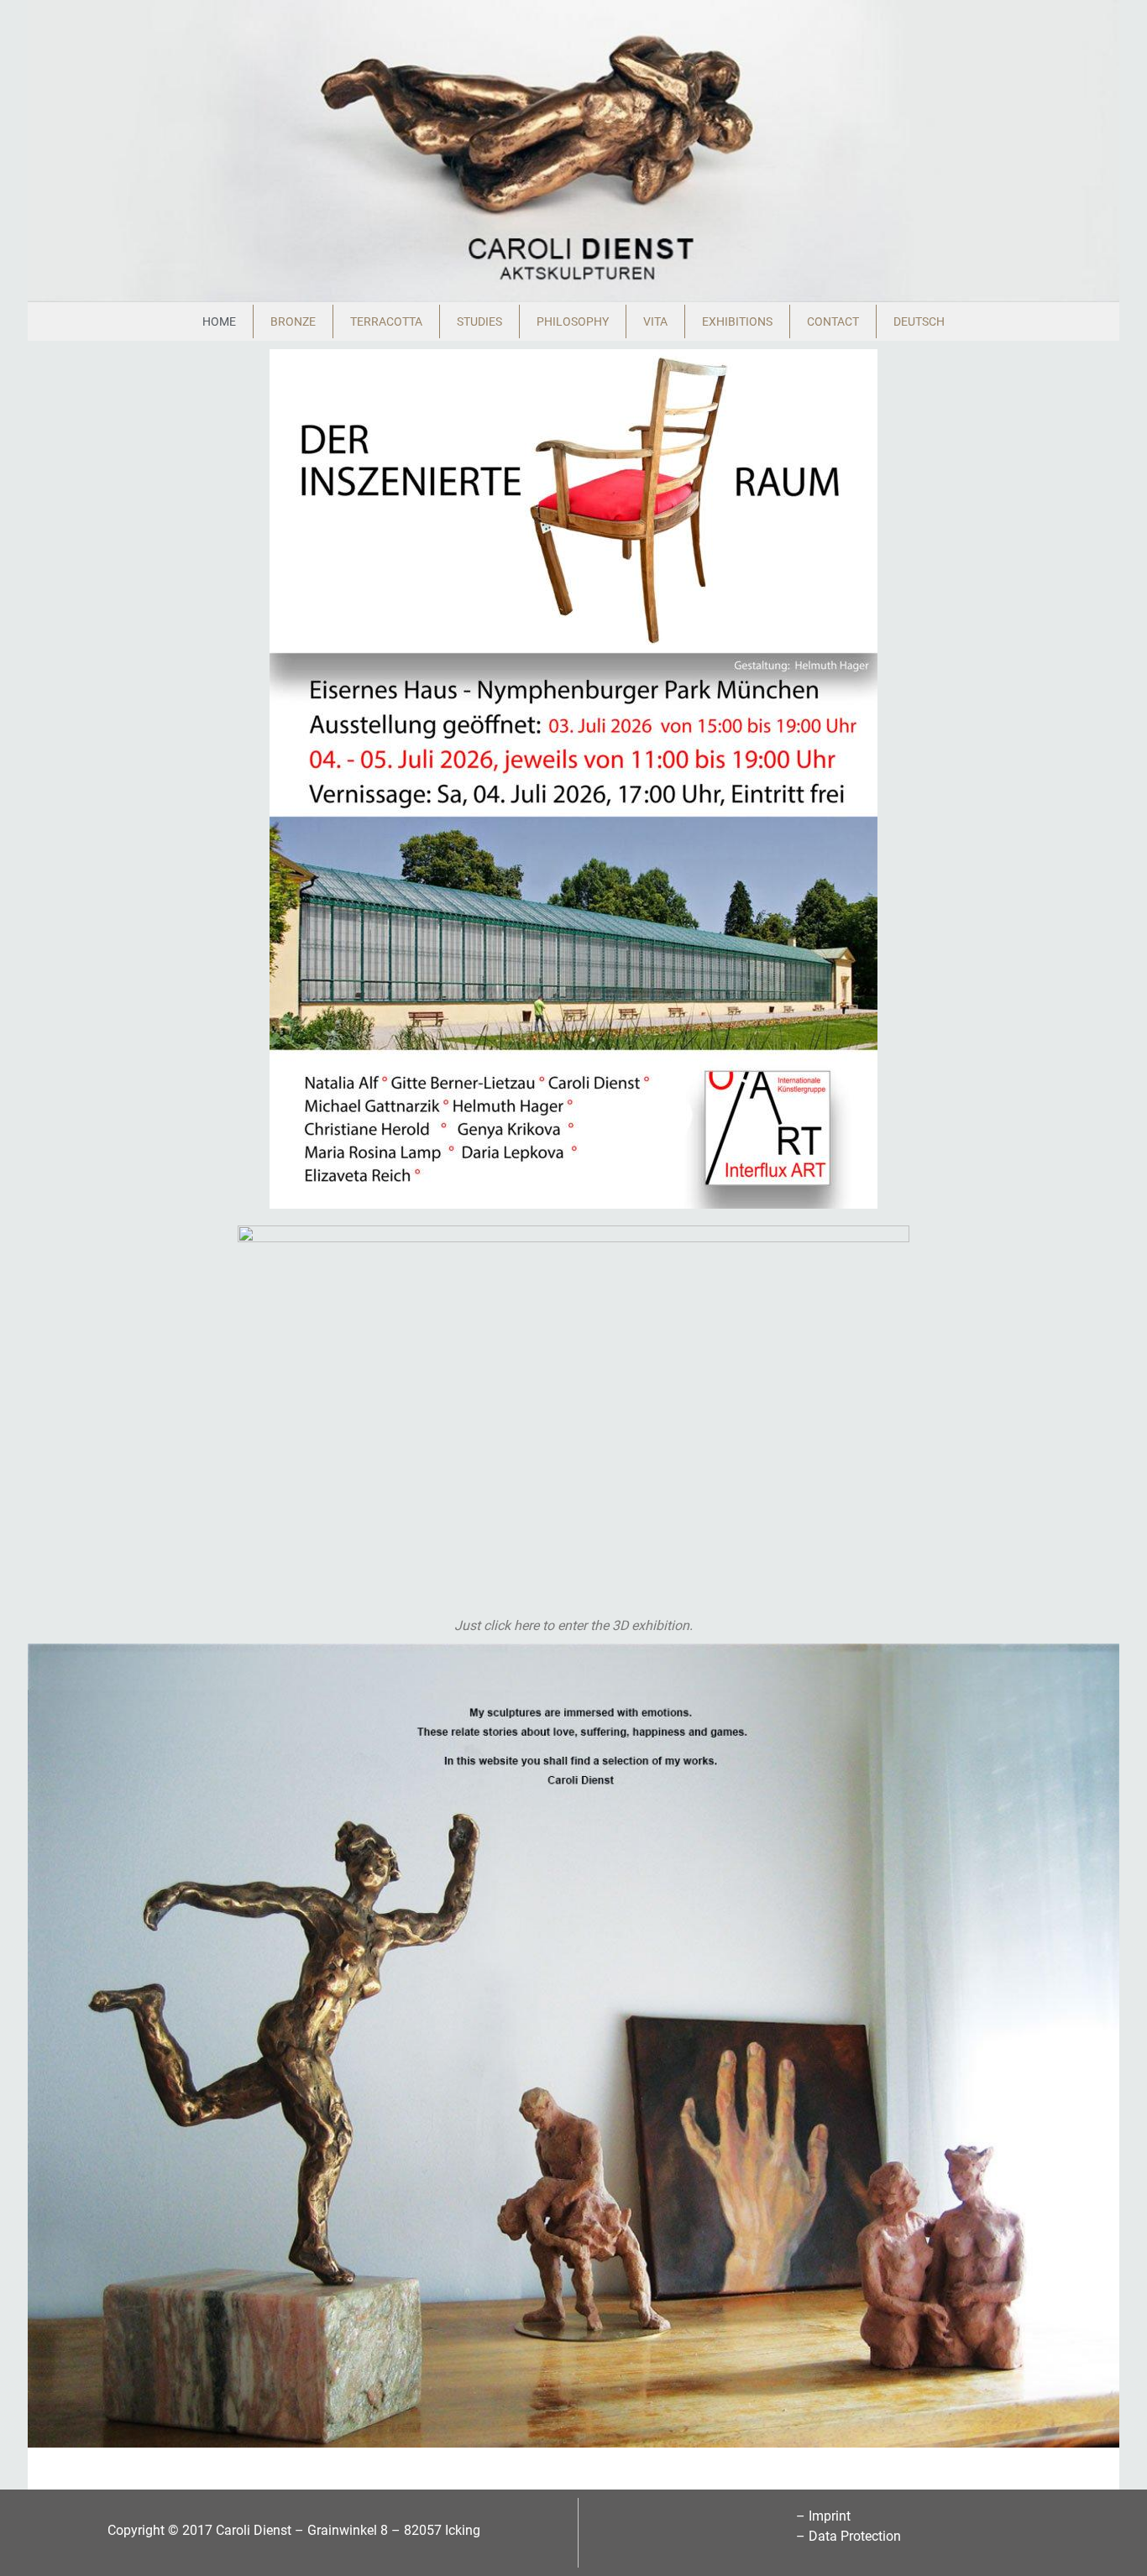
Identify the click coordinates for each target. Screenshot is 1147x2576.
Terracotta (386, 321)
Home (219, 321)
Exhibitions (737, 321)
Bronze (293, 321)
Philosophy (573, 321)
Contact (833, 321)
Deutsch (919, 321)
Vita (655, 321)
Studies (479, 321)
